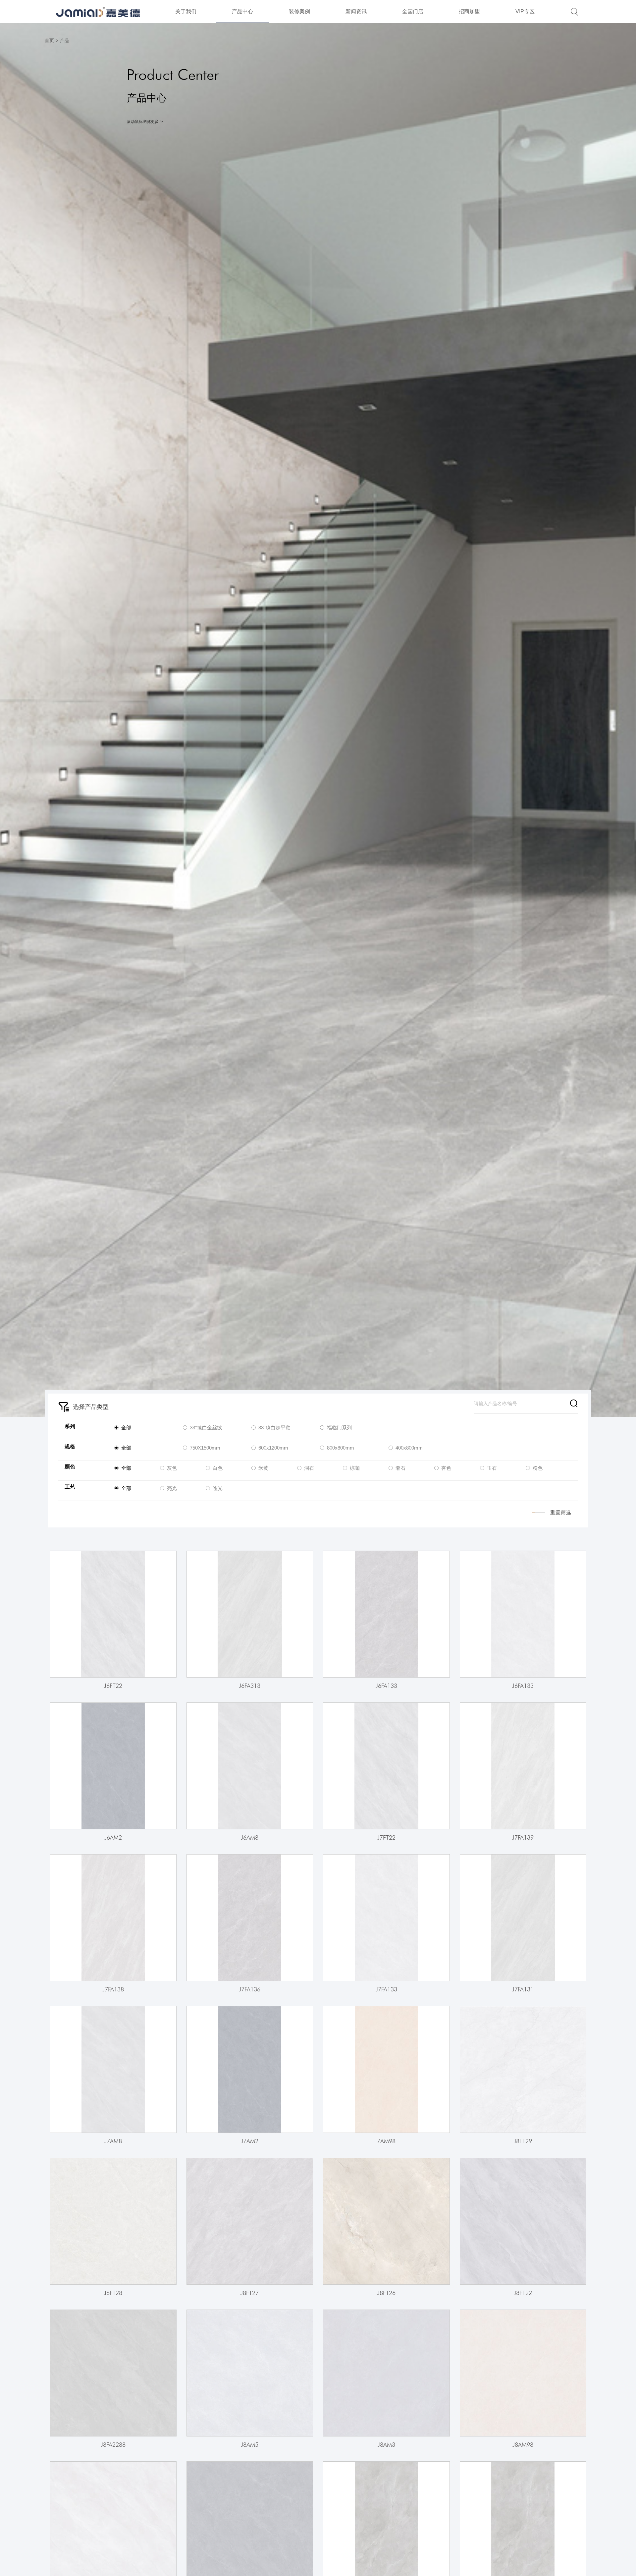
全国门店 (413, 11)
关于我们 (186, 11)
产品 (65, 40)
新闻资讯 (356, 11)
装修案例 (299, 11)
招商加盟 (469, 11)
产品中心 (242, 11)
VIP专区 (525, 11)
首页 (49, 40)
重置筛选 (561, 1512)
